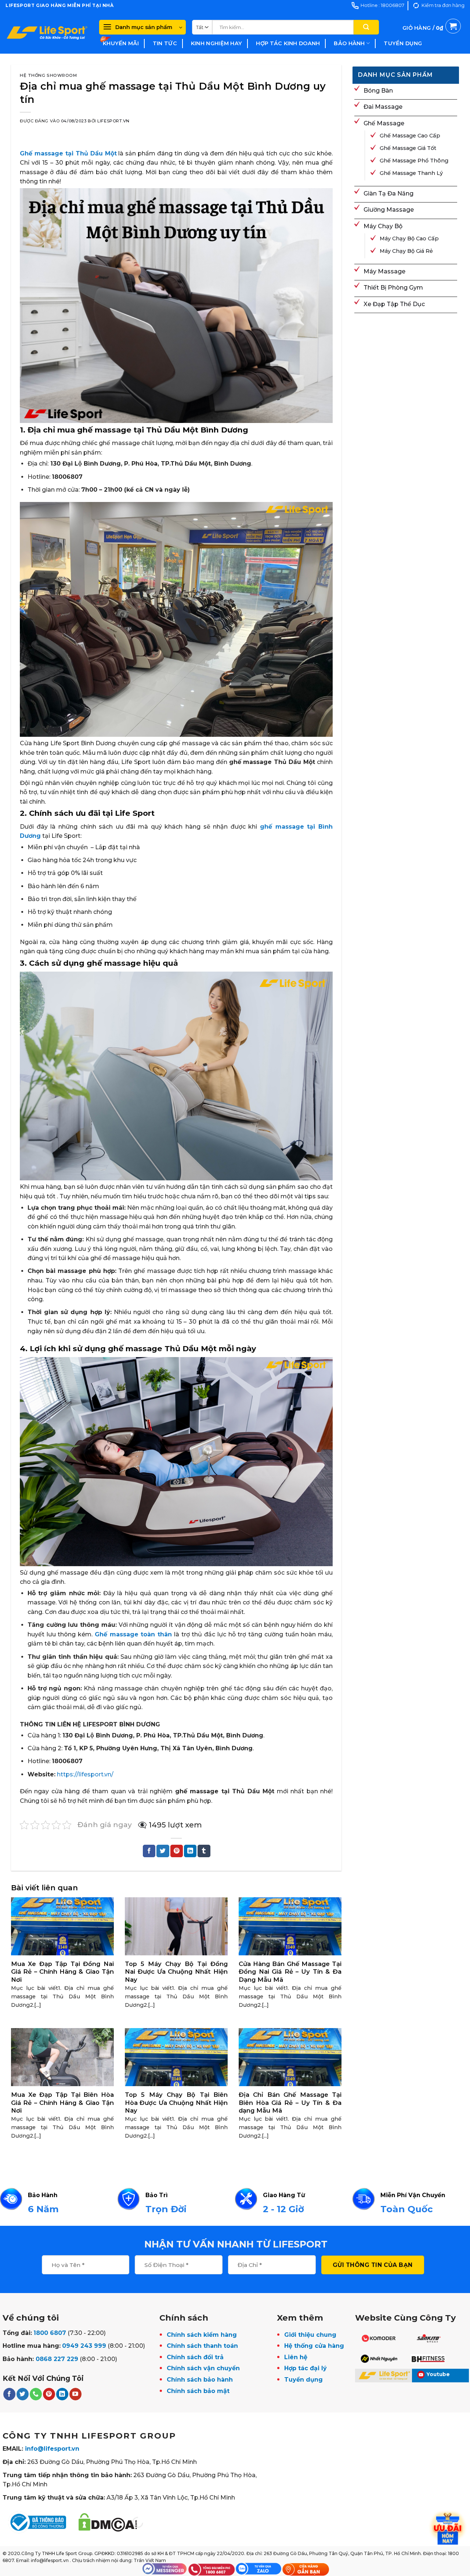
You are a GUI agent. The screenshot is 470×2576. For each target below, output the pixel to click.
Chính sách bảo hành (200, 2380)
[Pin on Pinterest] (177, 1851)
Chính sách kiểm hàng (202, 2335)
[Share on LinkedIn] (190, 1851)
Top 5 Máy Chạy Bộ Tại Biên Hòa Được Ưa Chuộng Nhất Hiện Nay (176, 2103)
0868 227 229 (57, 2359)
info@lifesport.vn (52, 2449)
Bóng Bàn (378, 91)
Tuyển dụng (403, 43)
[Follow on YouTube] (75, 2394)
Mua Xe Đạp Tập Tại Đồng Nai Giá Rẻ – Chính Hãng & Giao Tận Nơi (62, 1972)
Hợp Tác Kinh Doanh (288, 43)
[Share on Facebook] (149, 1851)
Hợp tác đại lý (305, 2368)
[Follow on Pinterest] (49, 2394)
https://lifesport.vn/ (85, 1774)
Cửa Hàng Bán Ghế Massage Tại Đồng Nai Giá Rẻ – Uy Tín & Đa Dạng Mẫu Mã (290, 1972)
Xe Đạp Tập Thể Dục (394, 304)
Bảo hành (349, 43)
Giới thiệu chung (310, 2335)
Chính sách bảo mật (198, 2391)
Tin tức (165, 43)
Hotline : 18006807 (382, 5)
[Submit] (366, 27)
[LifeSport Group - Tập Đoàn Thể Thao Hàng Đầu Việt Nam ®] (47, 32)
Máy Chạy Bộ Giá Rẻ (406, 251)
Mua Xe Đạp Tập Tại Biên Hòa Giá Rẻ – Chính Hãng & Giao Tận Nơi (62, 2103)
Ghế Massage (384, 123)
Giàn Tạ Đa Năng (388, 193)
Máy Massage (384, 271)
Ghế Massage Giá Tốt (408, 148)
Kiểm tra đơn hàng (443, 5)
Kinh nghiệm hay (216, 43)
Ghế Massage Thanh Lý (411, 173)
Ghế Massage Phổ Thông (414, 161)
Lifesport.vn (113, 121)
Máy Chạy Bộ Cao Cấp (409, 238)
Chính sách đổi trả (195, 2357)
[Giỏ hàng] (432, 36)
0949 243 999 (84, 2346)
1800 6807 (50, 2333)
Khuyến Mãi (121, 43)
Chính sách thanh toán (202, 2346)
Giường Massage (389, 210)
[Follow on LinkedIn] (62, 2394)
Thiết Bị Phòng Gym (393, 288)
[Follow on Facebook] (9, 2394)
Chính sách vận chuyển (203, 2368)
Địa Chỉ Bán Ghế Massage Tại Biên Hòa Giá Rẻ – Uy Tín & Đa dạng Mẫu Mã (290, 2103)
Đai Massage (383, 107)
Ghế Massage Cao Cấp (410, 136)
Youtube (438, 2374)
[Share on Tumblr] (204, 1851)
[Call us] (36, 2394)
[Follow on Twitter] (23, 2394)
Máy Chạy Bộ (383, 226)
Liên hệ (296, 2357)
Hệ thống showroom (48, 75)
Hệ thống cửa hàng (314, 2346)
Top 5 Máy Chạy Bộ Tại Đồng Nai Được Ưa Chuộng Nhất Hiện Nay (176, 1972)
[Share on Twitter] (163, 1851)
